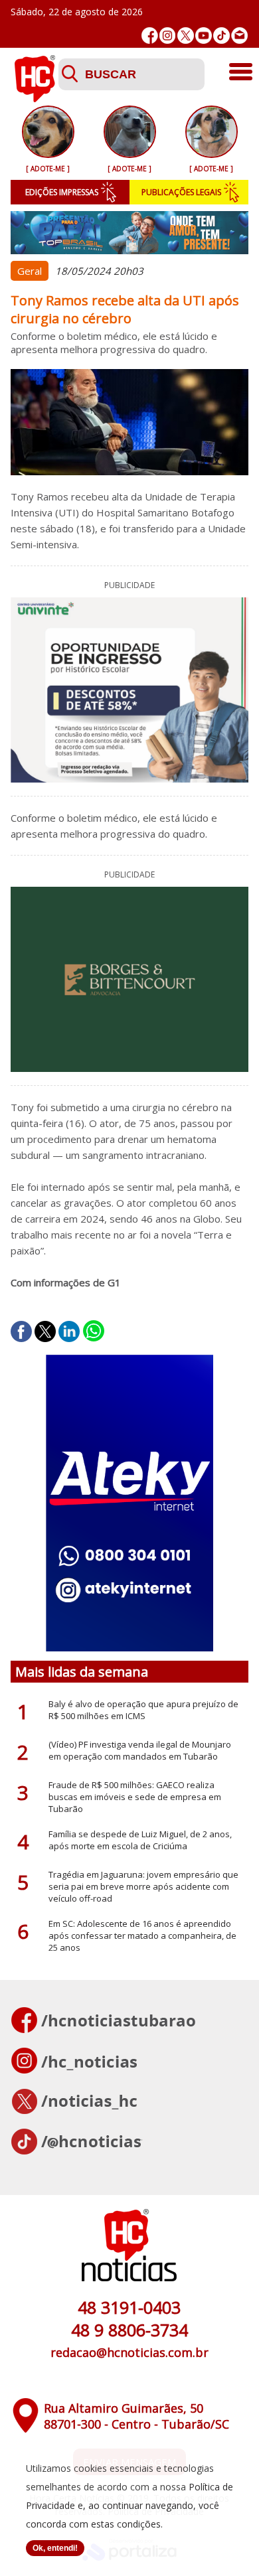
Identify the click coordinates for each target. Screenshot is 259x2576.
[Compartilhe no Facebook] (21, 1331)
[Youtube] (204, 36)
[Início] (35, 98)
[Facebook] (150, 36)
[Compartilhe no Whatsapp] (94, 1331)
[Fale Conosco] (239, 36)
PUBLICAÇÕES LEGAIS (181, 192)
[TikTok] (221, 36)
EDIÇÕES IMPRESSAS (62, 192)
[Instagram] (168, 36)
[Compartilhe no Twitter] (45, 1331)
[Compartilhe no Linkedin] (69, 1331)
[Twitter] (186, 36)
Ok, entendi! (55, 2548)
